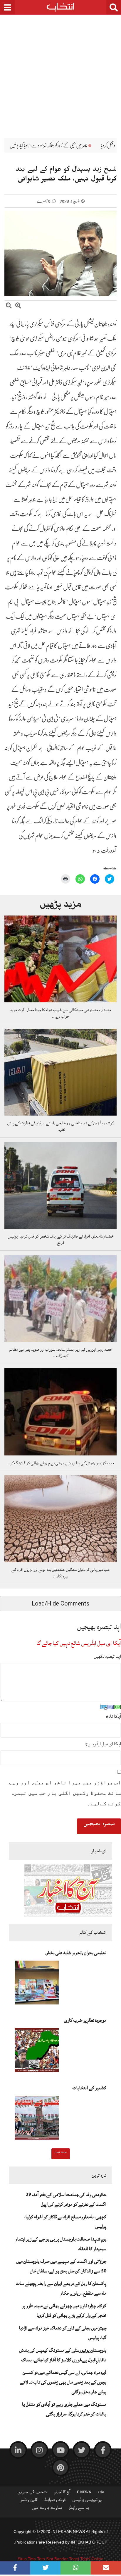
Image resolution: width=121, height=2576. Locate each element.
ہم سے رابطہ (79, 2509)
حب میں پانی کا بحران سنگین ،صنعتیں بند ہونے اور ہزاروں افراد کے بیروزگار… (60, 1573)
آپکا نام (113, 1716)
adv (101, 2493)
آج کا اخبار (62, 2493)
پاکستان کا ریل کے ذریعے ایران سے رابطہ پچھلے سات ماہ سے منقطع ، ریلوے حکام (61, 2288)
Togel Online (92, 2559)
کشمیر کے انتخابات (89, 2088)
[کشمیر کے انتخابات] (37, 2119)
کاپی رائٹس (28, 2501)
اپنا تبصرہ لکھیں (107, 1656)
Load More (61, 2153)
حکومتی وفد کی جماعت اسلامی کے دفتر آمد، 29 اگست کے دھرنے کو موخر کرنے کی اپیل (66, 2199)
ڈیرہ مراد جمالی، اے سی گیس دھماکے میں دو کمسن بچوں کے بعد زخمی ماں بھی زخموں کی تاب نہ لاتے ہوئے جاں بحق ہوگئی (63, 2382)
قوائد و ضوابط (55, 2501)
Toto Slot (45, 2559)
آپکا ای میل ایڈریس (103, 1744)
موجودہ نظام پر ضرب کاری (85, 2020)
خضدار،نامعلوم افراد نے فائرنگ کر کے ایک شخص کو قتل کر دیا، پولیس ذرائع (61, 1240)
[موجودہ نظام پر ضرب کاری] (37, 2052)
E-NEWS (84, 2493)
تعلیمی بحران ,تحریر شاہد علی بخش (76, 1953)
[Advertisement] (60, 72)
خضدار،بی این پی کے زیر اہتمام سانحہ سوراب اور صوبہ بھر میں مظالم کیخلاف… (61, 1353)
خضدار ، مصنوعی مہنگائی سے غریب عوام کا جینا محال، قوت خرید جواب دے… (60, 1013)
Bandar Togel (67, 2559)
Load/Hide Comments (60, 1603)
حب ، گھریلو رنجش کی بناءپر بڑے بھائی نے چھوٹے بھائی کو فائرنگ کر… (60, 1463)
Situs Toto (27, 2559)
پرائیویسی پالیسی (87, 2501)
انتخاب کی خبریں (32, 2493)
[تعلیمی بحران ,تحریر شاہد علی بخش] (37, 1984)
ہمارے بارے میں (47, 2509)
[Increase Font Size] (18, 306)
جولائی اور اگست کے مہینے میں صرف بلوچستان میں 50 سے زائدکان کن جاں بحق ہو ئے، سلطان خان (61, 2266)
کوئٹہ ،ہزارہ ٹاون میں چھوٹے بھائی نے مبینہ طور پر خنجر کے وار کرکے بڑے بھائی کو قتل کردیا (64, 2311)
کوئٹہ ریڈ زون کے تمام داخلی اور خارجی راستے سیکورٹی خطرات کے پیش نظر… (60, 1126)
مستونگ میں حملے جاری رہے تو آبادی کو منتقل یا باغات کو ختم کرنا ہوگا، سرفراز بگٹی (64, 2409)
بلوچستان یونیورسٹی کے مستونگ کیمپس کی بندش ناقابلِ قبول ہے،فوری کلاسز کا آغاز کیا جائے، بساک (63, 2355)
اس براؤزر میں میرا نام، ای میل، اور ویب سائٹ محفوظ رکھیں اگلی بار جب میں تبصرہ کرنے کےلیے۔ (65, 1793)
